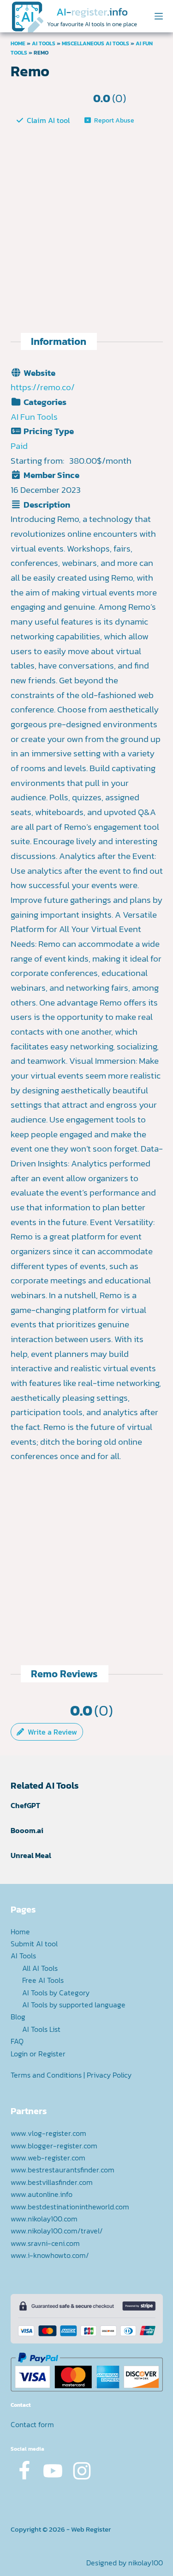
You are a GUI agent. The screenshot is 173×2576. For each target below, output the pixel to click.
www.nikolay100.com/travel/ (57, 2231)
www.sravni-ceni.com (45, 2243)
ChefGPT (25, 1805)
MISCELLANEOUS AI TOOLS (95, 43)
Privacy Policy (109, 2075)
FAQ (17, 2041)
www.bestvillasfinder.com (52, 2182)
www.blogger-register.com (54, 2146)
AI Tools (44, 43)
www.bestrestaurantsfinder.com (63, 2170)
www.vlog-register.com (48, 2133)
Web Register (91, 2529)
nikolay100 (146, 2563)
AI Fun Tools (34, 417)
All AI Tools (40, 1968)
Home (18, 43)
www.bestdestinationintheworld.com (70, 2207)
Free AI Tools (43, 1980)
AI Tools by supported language (74, 2005)
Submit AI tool (34, 1944)
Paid (19, 446)
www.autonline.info (42, 2194)
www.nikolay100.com (44, 2219)
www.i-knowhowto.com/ (50, 2255)
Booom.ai (27, 1830)
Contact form (32, 2424)
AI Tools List (41, 2029)
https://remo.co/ (43, 387)
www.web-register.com (48, 2158)
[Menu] (159, 16)
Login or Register (38, 2054)
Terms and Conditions (46, 2075)
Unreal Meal (31, 1855)
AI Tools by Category (56, 1993)
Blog (18, 2017)
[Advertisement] (86, 220)
